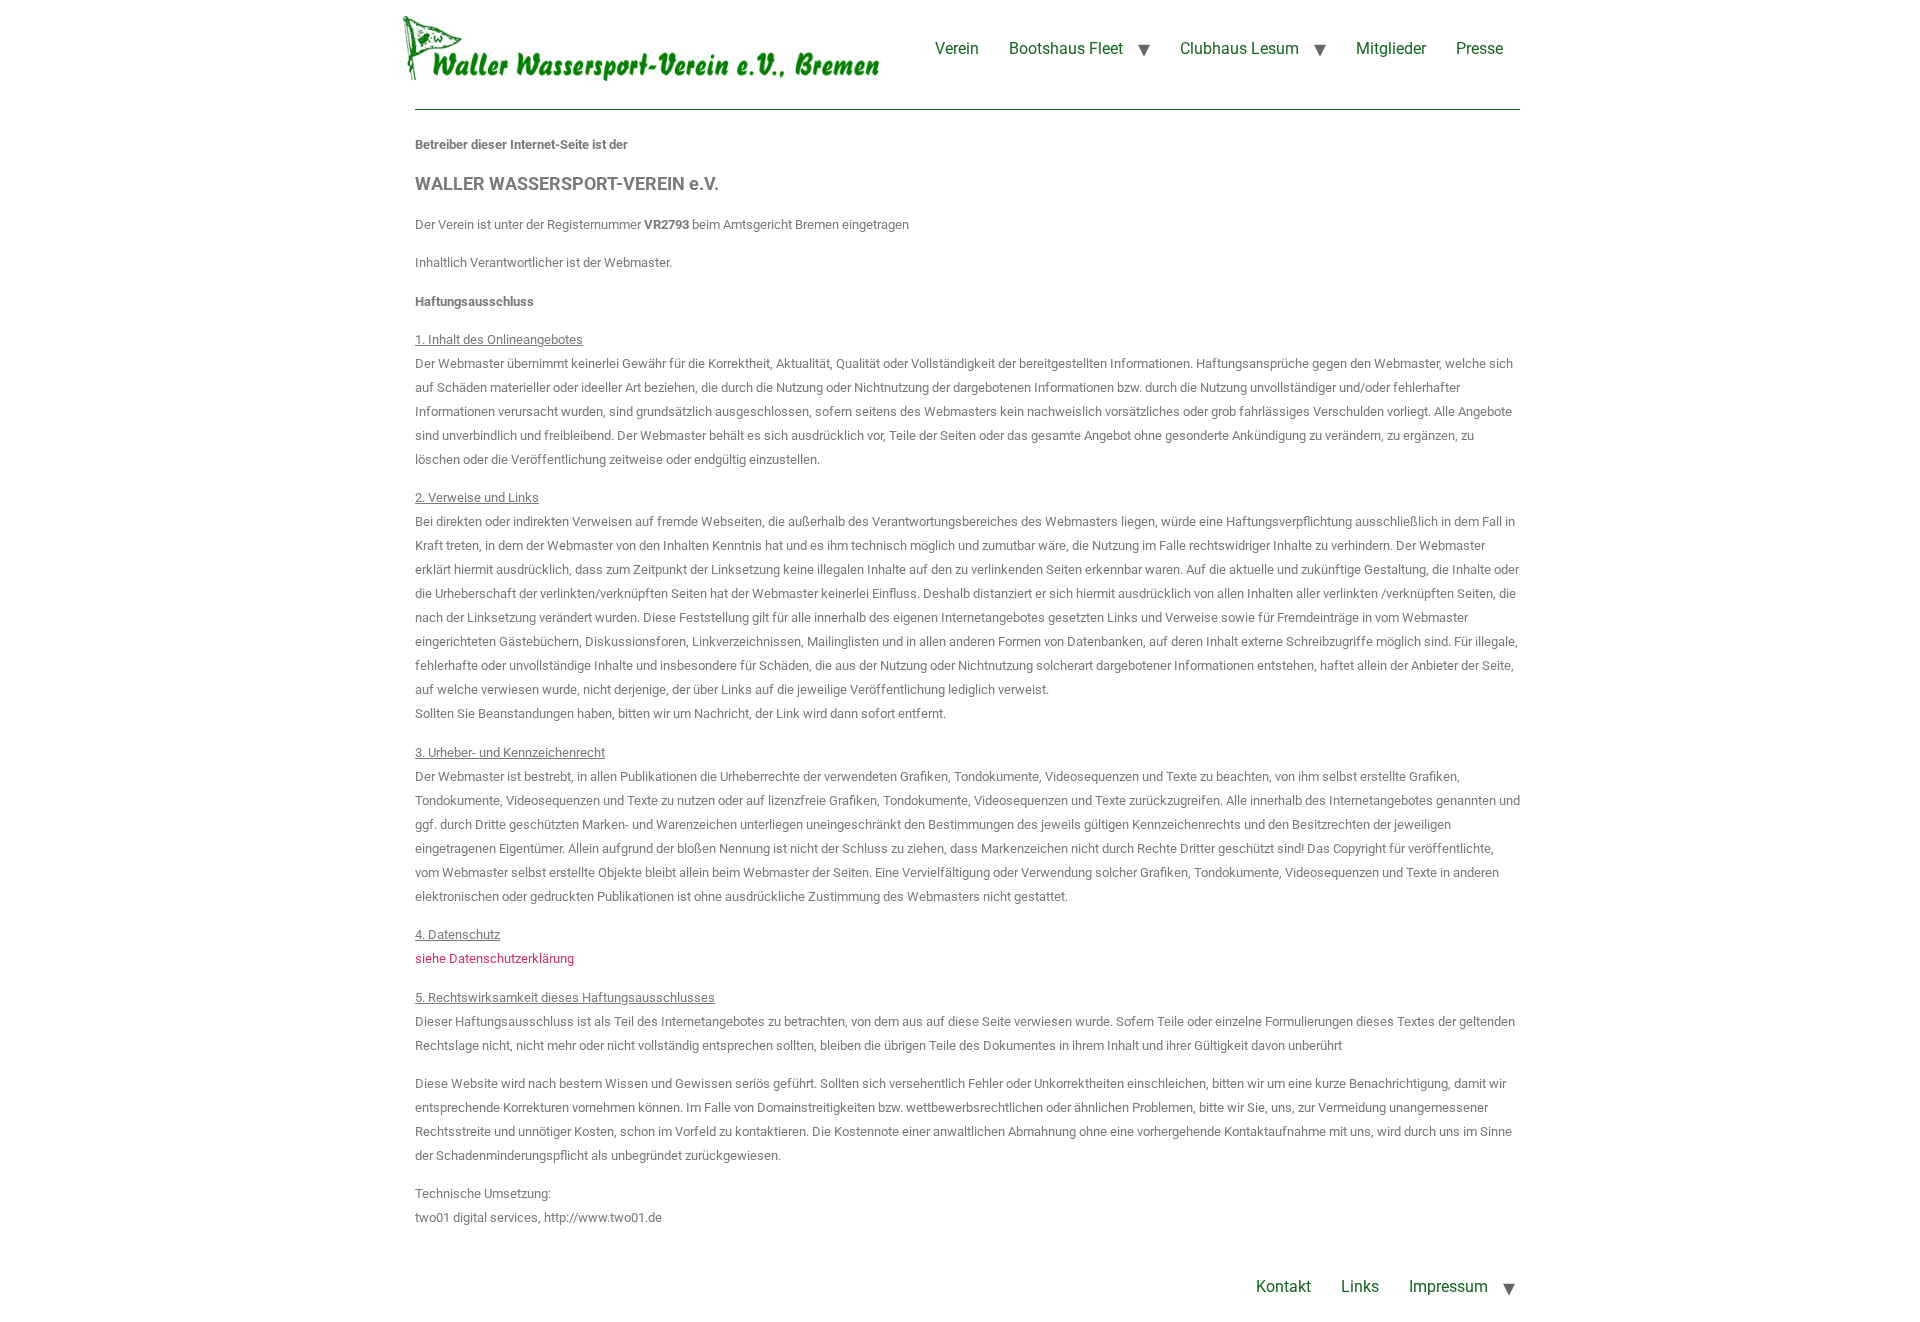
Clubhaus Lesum (1239, 48)
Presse (1479, 48)
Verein (957, 48)
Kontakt (1283, 1286)
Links (1360, 1286)
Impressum (1448, 1286)
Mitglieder (1391, 48)
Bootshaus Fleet (1066, 48)
